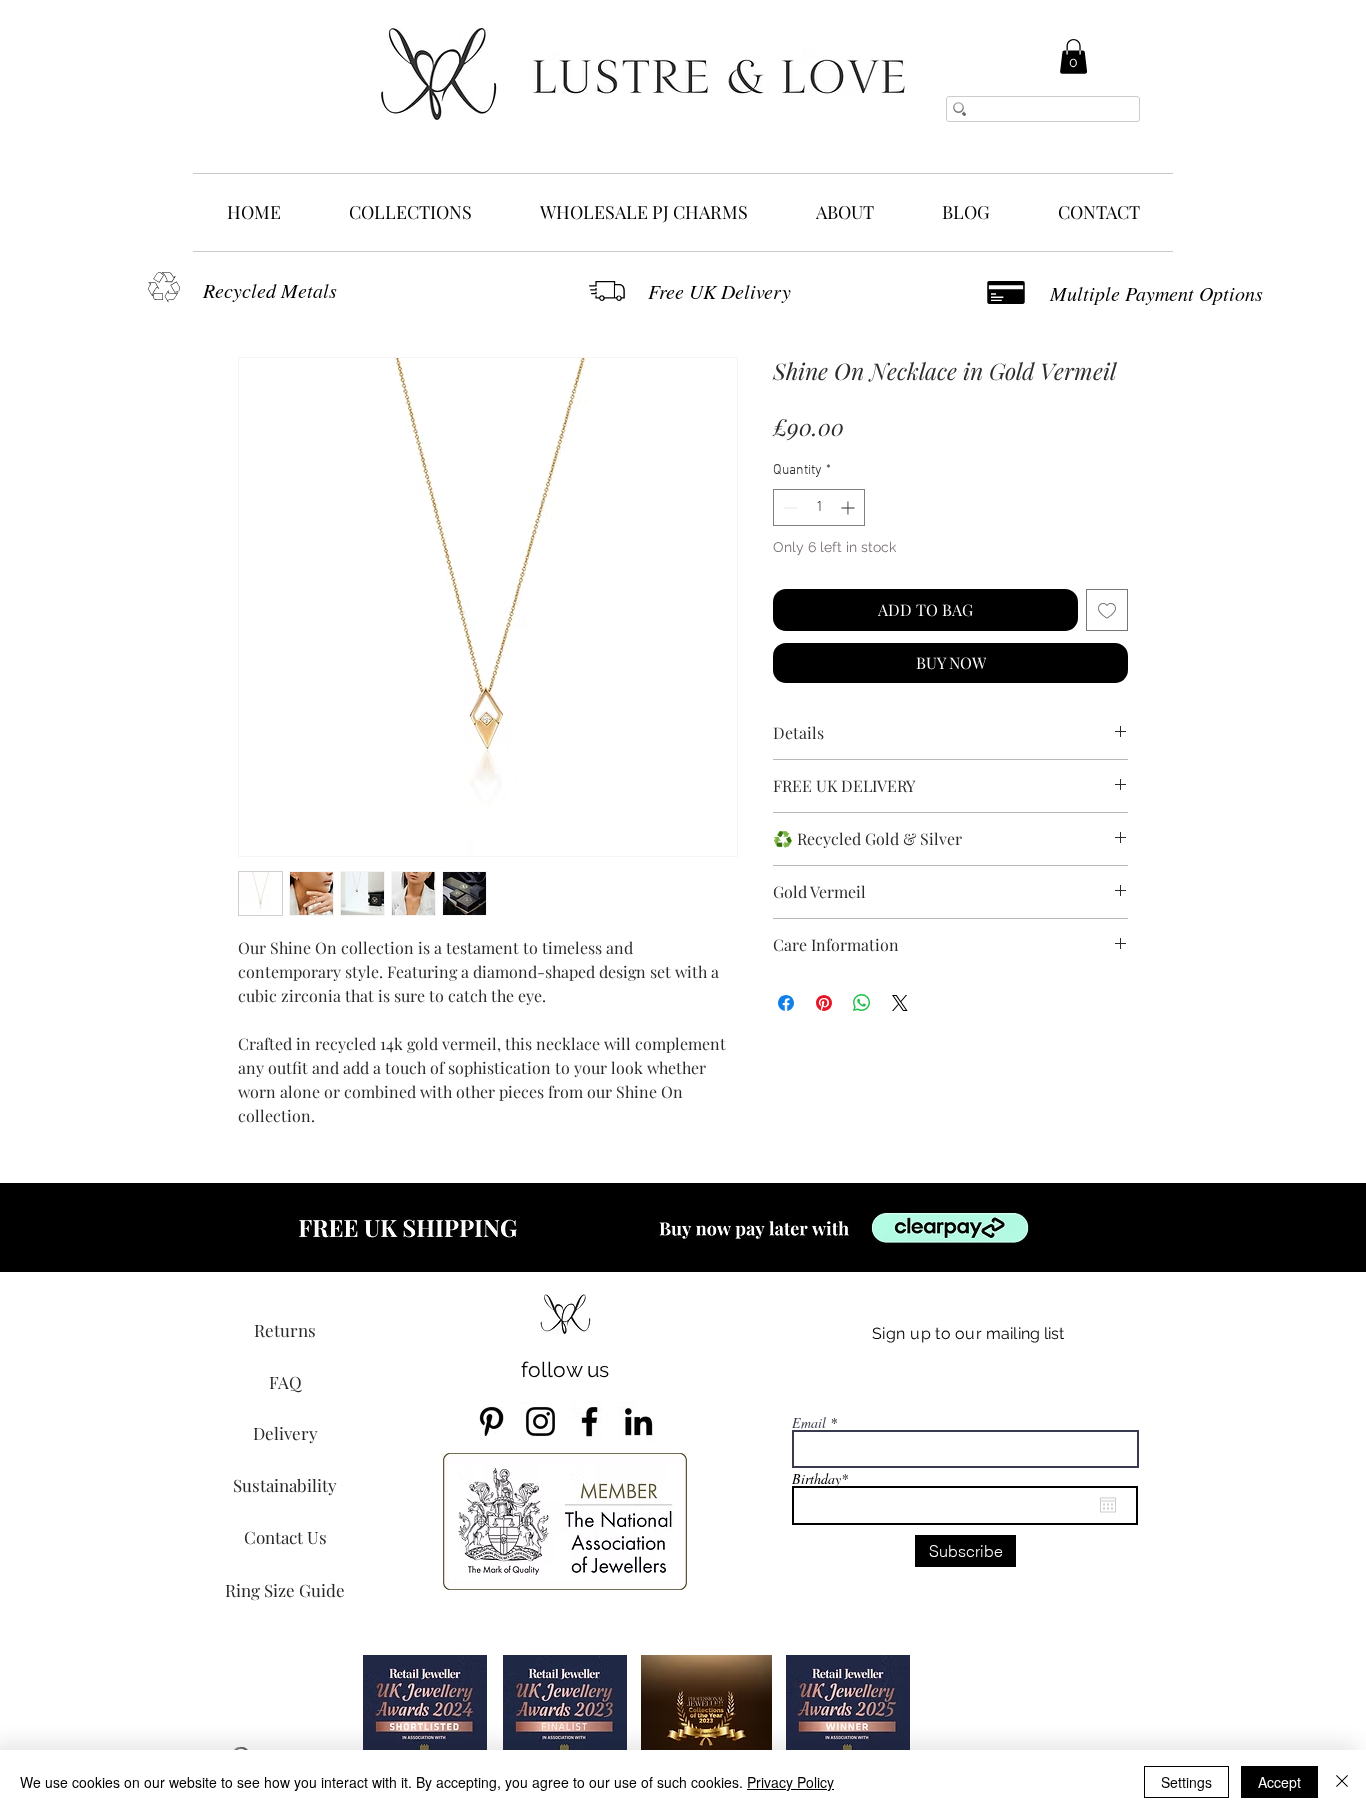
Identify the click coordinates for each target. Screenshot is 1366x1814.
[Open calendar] (1108, 1505)
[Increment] (849, 507)
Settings (1186, 1782)
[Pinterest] (491, 1421)
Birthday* (828, 1479)
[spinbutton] (819, 507)
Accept (1279, 1782)
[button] (1073, 56)
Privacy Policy (790, 1782)
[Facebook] (589, 1421)
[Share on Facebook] (786, 1003)
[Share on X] (900, 1003)
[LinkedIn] (638, 1421)
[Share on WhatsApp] (862, 1003)
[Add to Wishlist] (1107, 610)
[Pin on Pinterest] (824, 1003)
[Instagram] (540, 1421)
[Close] (1342, 1782)
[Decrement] (788, 507)
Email (809, 1423)
